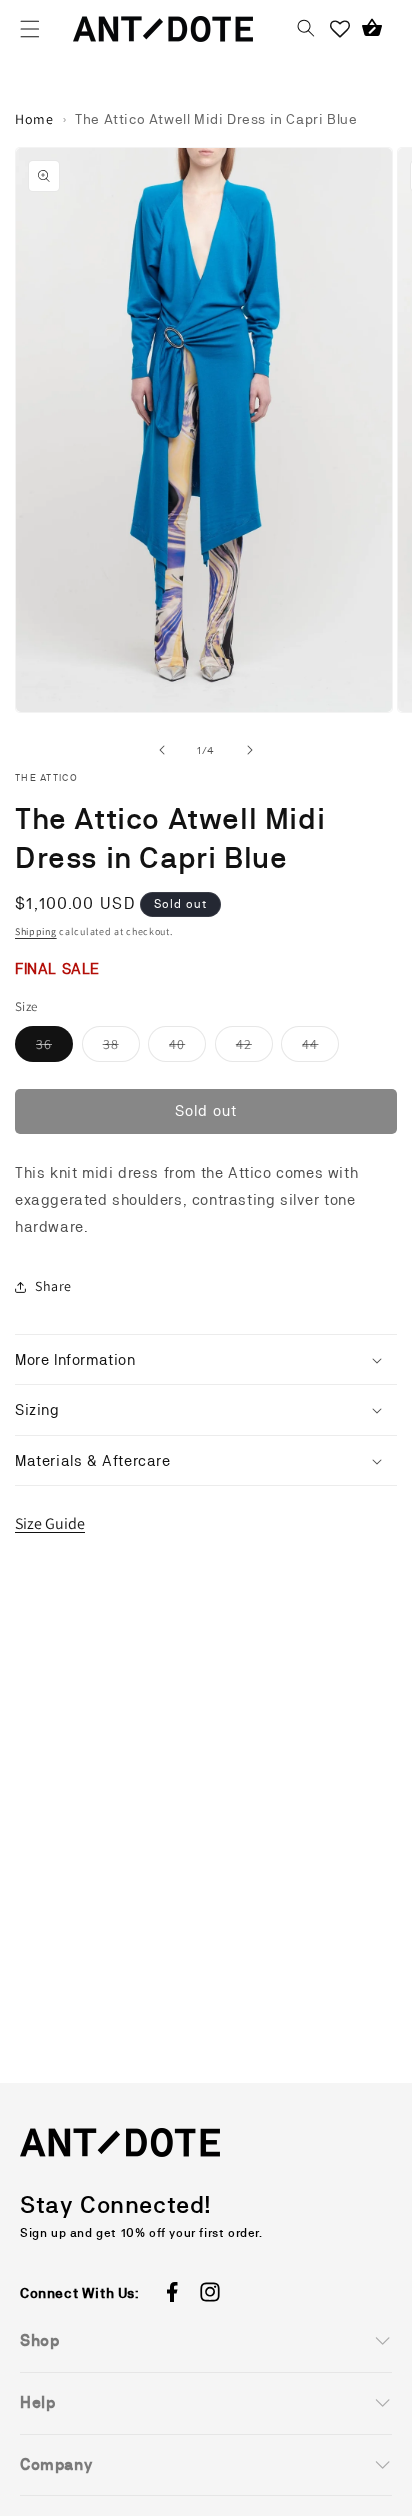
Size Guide (50, 1523)
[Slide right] (250, 750)
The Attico (46, 777)
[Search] (306, 29)
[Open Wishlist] (340, 29)
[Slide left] (162, 750)
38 (121, 1048)
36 (54, 1048)
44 (320, 1048)
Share (53, 1286)
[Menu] (30, 29)
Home (34, 119)
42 (254, 1048)
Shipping (36, 931)
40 (187, 1048)
